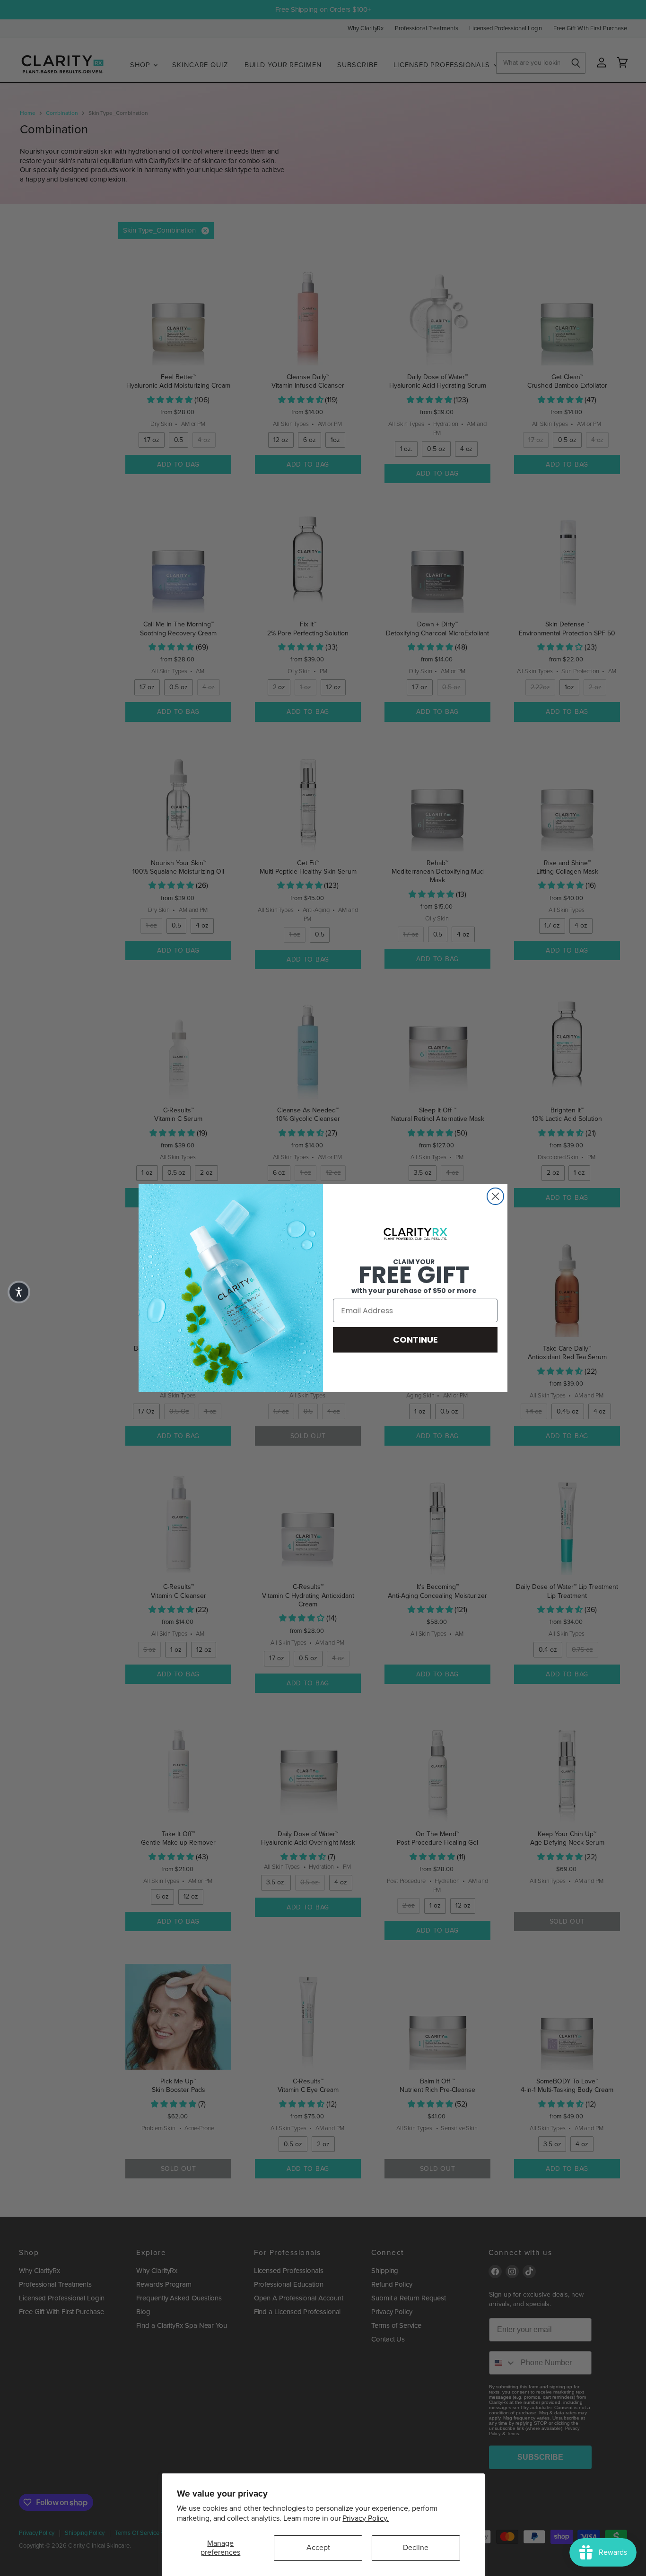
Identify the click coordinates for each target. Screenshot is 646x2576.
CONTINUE (415, 1340)
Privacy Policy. (366, 2518)
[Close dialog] (495, 1196)
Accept (318, 2548)
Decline (416, 2548)
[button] (19, 1292)
